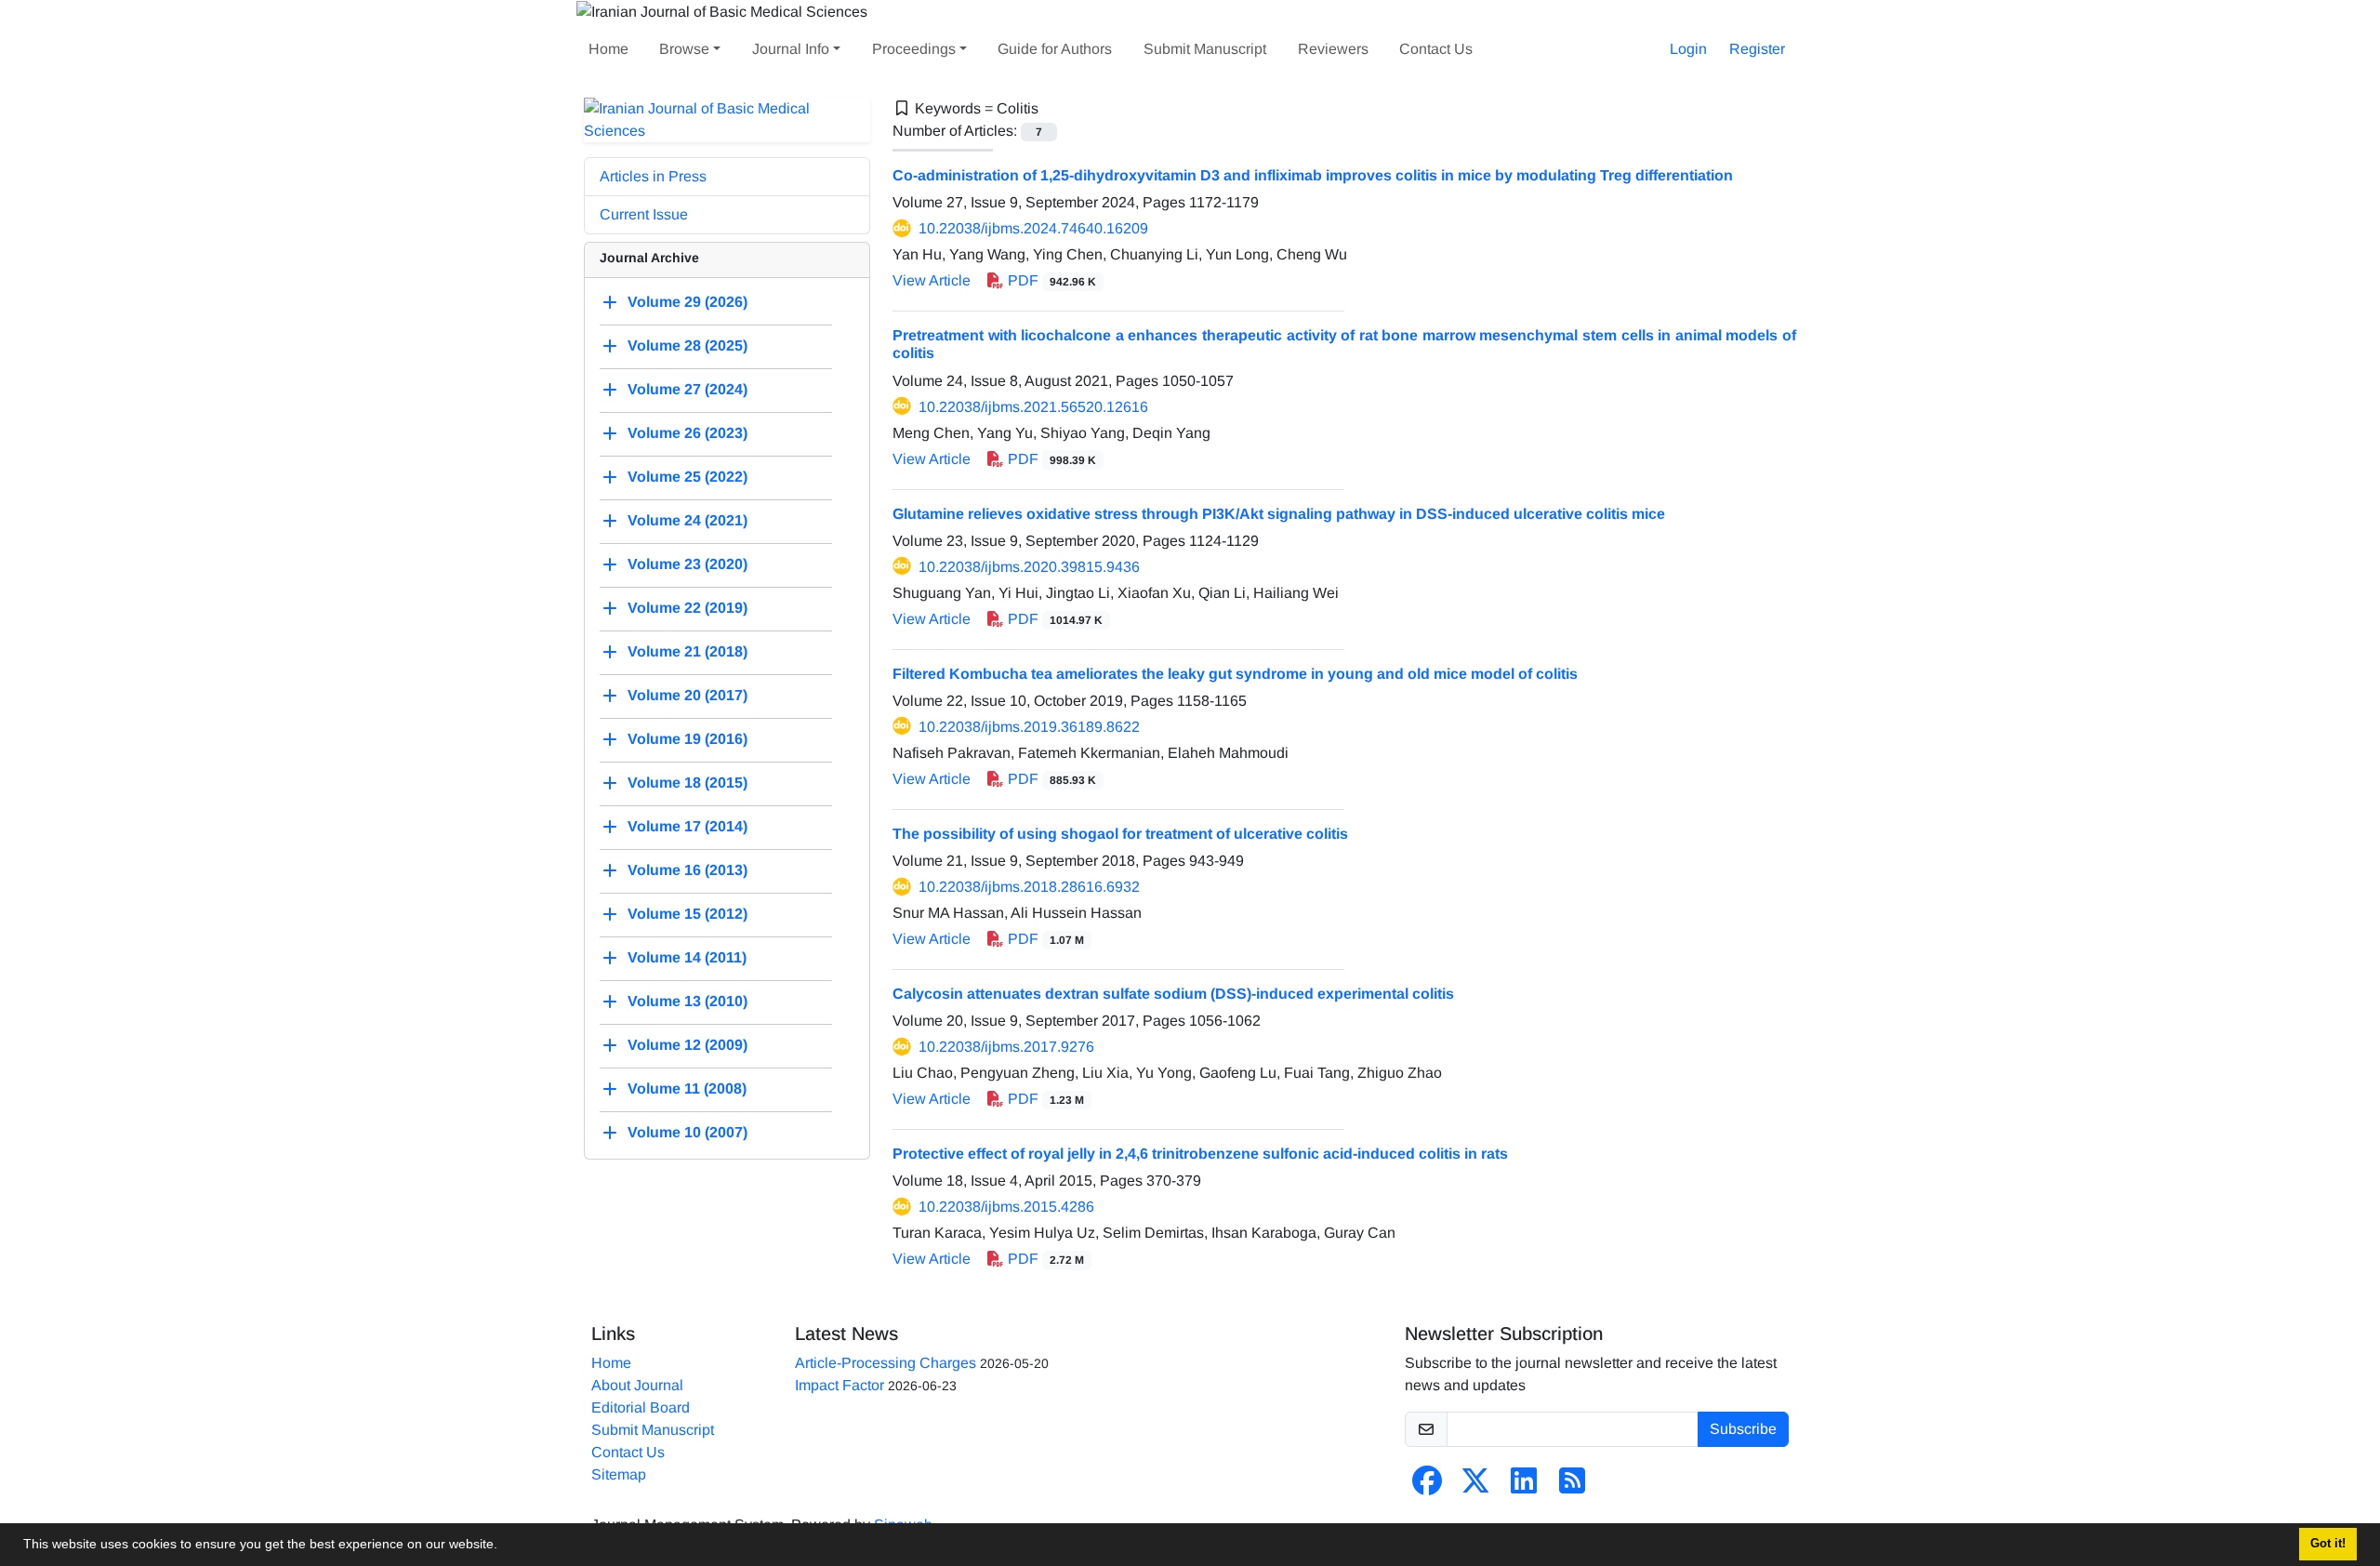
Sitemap (619, 1474)
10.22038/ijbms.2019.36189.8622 (1029, 727)
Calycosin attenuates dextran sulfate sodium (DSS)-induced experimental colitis (1173, 994)
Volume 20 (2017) (688, 695)
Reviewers (1333, 49)
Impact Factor (840, 1385)
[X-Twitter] (1475, 1486)
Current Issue (644, 214)
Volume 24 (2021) (688, 520)
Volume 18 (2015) (688, 783)
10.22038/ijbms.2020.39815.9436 (1029, 567)
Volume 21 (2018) (688, 651)
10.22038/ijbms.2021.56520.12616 (1033, 407)
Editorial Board (641, 1407)
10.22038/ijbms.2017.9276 (1006, 1047)
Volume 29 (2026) (688, 302)
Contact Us (1436, 49)
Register (1757, 49)
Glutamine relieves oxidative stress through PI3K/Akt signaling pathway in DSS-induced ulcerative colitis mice (1279, 514)
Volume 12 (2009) (688, 1045)
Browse (684, 49)
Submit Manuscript (1205, 49)
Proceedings (914, 49)
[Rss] (1572, 1486)
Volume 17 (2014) (688, 826)
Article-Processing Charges (886, 1363)
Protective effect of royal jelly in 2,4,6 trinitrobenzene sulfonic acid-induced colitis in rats (1200, 1154)
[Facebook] (1427, 1486)
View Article (932, 280)
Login (1688, 49)
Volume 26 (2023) (688, 433)
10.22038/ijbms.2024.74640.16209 (1033, 228)
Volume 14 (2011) (687, 957)
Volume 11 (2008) (687, 1088)
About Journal (637, 1385)
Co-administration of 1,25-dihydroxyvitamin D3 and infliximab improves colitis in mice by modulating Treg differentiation (1313, 175)
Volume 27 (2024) (688, 389)
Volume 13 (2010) (688, 1001)
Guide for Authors (1055, 49)
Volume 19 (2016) (688, 739)
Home (608, 49)
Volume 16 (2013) (688, 870)
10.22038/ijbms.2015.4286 (1006, 1207)
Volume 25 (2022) (688, 477)
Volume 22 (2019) (688, 608)
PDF (1050, 280)
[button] (504, 1546)
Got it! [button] (2328, 1544)
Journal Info (791, 49)
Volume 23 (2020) (688, 564)
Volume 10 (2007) (688, 1132)
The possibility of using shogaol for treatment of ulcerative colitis (1120, 834)
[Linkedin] (1524, 1486)
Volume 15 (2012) (688, 914)
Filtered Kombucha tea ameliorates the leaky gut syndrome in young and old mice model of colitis (1235, 674)
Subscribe (1743, 1429)
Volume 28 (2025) (688, 345)
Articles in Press (653, 176)
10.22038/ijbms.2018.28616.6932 (1029, 887)
